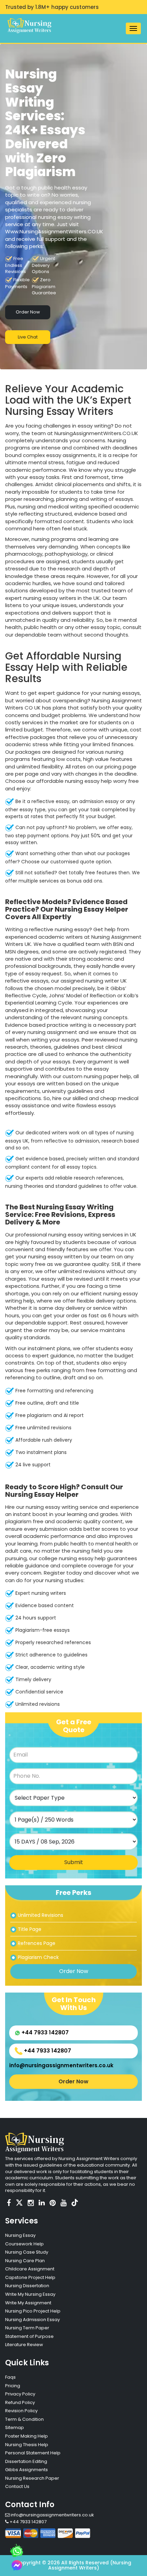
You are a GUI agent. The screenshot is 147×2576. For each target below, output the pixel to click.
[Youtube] (64, 2203)
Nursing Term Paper (27, 2328)
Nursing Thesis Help (27, 2445)
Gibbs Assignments (26, 2470)
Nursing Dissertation (27, 2286)
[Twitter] (19, 2203)
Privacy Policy (20, 2394)
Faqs (10, 2377)
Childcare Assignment (30, 2269)
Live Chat (28, 337)
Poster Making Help (26, 2436)
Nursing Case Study (27, 2252)
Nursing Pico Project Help (33, 2311)
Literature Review (24, 2345)
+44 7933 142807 (44, 2032)
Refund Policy (20, 2402)
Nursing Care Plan (25, 2261)
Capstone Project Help (30, 2277)
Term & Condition (24, 2419)
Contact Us (17, 2486)
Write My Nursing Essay (30, 2294)
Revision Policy (21, 2411)
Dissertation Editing (26, 2461)
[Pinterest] (53, 2203)
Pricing (13, 2386)
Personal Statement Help (33, 2453)
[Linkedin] (42, 2203)
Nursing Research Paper (32, 2478)
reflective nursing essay (59, 929)
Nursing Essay (20, 2235)
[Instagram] (31, 2203)
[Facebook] (9, 2203)
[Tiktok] (75, 2203)
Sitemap (15, 2427)
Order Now (28, 312)
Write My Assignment (28, 2303)
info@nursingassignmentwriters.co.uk (61, 2065)
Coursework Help (24, 2244)
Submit (74, 1862)
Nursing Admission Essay (32, 2320)
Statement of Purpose (29, 2336)
